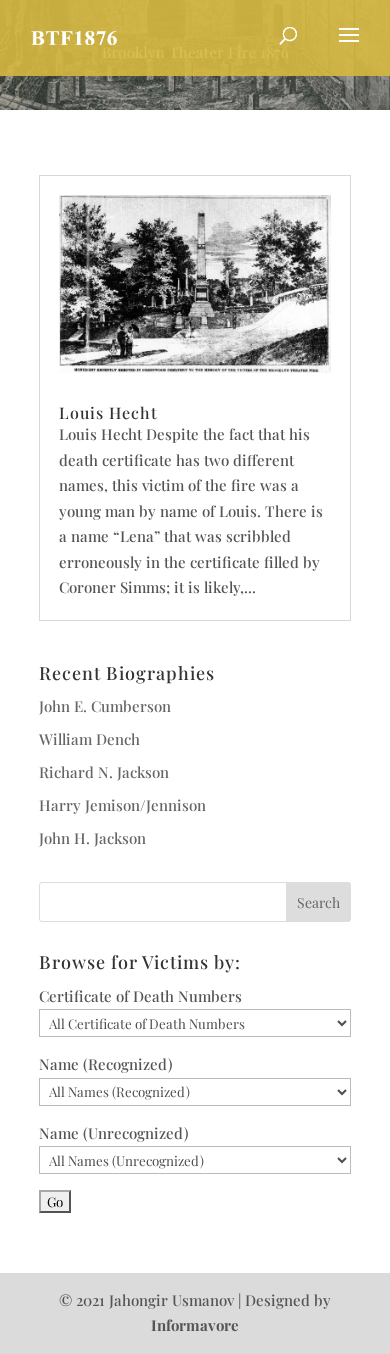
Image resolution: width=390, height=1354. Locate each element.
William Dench (89, 739)
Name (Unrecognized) (114, 1133)
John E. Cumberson (105, 706)
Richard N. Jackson (104, 772)
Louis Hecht (108, 412)
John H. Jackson (92, 838)
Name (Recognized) (106, 1064)
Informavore (195, 1325)
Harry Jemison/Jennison (122, 805)
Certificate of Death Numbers (140, 996)
